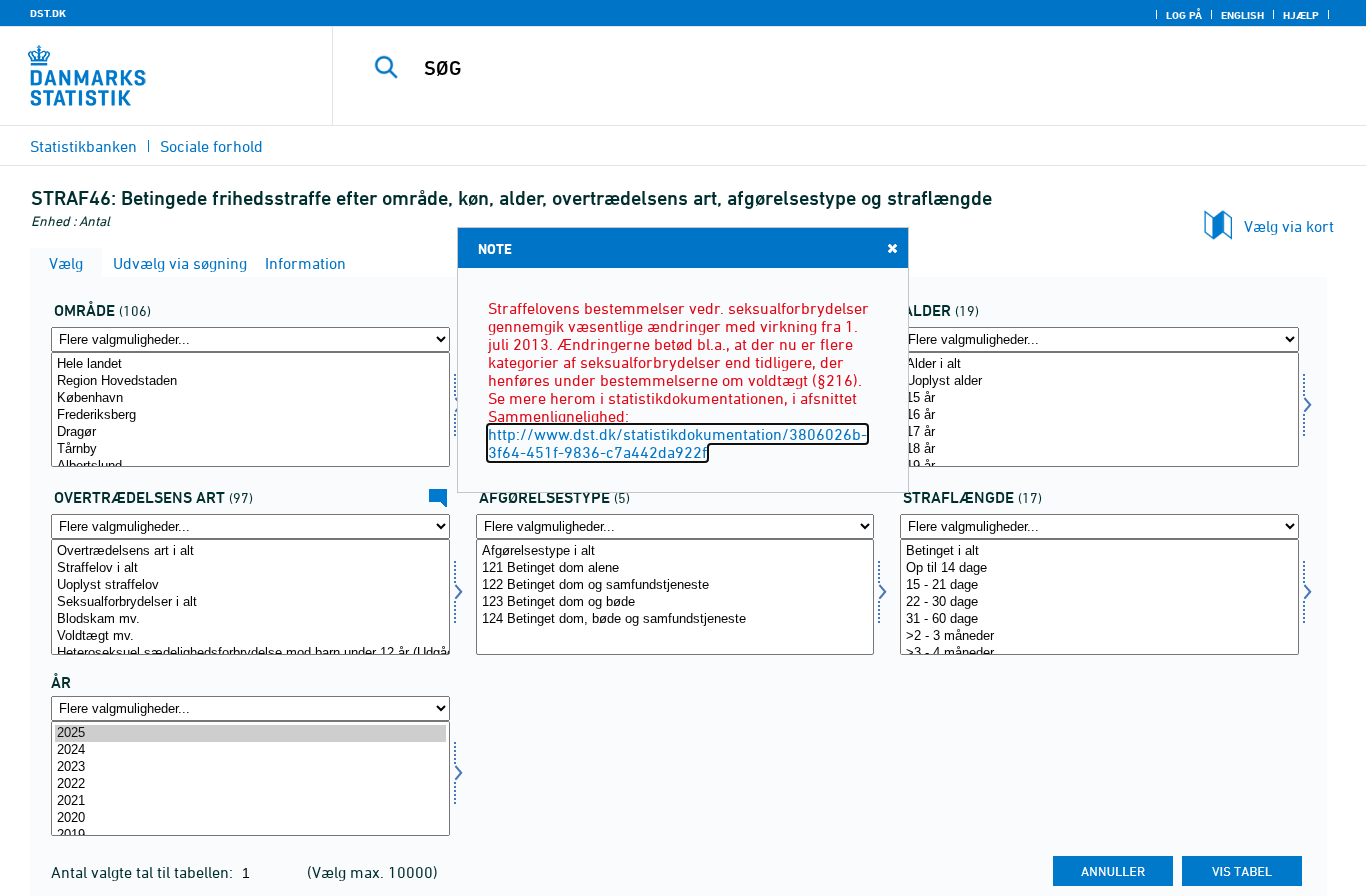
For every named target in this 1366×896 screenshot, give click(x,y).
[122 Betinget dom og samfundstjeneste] (675, 585)
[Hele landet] (250, 364)
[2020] (250, 818)
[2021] (250, 801)
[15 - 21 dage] (1099, 585)
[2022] (250, 784)
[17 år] (1099, 432)
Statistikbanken (83, 146)
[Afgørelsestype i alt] (675, 551)
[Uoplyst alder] (1099, 381)
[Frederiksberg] (250, 415)
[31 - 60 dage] (1099, 619)
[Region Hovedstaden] (250, 381)
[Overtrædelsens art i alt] (250, 551)
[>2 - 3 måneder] (1099, 636)
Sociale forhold (211, 146)
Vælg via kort (1289, 226)
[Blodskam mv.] (250, 619)
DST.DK (48, 13)
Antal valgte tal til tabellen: (144, 872)
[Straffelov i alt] (250, 568)
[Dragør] (250, 432)
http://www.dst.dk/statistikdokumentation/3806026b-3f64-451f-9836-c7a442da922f (677, 443)
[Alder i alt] (1099, 364)
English (1242, 15)
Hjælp (1301, 15)
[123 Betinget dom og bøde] (675, 602)
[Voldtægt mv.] (250, 636)
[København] (250, 398)
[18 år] (1099, 449)
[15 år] (1099, 398)
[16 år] (1099, 415)
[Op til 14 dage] (1099, 568)
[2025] (250, 733)
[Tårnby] (250, 449)
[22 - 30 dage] (1099, 602)
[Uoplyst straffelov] (250, 585)
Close (892, 248)
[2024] (250, 750)
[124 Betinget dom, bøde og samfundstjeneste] (675, 619)
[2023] (250, 767)
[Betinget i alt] (1099, 551)
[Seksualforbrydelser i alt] (250, 602)
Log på (1184, 15)
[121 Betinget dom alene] (675, 568)
